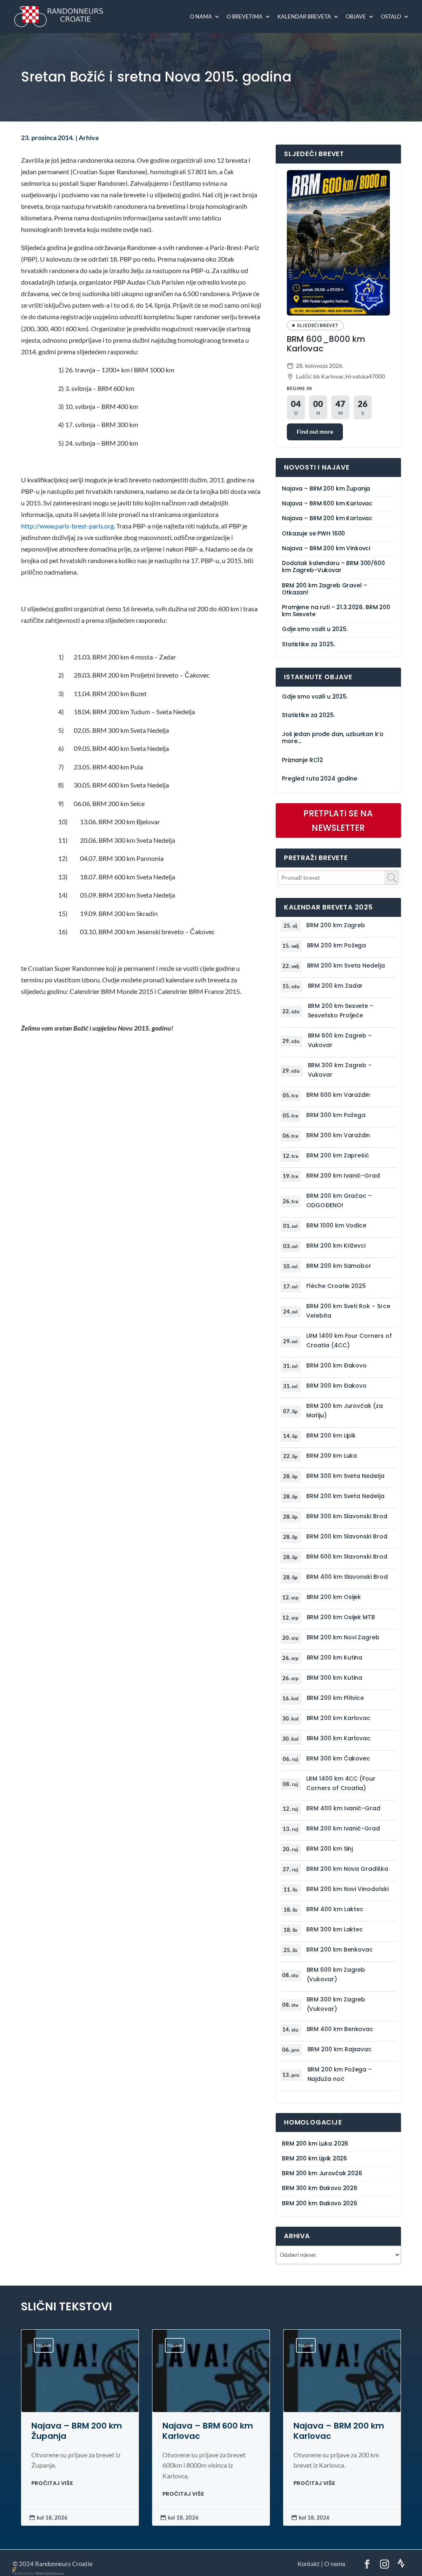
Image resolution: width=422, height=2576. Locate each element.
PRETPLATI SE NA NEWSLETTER (338, 821)
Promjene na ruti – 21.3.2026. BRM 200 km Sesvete (336, 611)
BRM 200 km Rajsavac (340, 2049)
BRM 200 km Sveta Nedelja (346, 965)
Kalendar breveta (304, 17)
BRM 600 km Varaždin (338, 1095)
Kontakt (309, 2564)
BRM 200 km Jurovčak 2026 (322, 2173)
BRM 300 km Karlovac (339, 1738)
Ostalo (391, 17)
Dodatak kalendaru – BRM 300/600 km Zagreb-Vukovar (333, 567)
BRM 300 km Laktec (335, 1929)
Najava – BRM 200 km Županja (326, 489)
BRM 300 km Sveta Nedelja (345, 1476)
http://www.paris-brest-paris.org (67, 526)
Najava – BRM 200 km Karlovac (327, 518)
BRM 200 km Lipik (331, 1435)
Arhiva (89, 138)
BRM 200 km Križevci (336, 1246)
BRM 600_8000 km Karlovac (326, 344)
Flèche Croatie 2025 (336, 1286)
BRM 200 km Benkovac (340, 1950)
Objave (356, 17)
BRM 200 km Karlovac (339, 1718)
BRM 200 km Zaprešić (338, 1155)
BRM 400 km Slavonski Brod (347, 1577)
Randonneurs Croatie (64, 2564)
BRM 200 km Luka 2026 (315, 2144)
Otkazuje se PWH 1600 (313, 534)
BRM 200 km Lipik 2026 (314, 2159)
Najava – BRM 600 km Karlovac (327, 504)
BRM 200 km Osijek (334, 1597)
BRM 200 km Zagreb (336, 925)
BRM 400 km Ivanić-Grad (343, 1808)
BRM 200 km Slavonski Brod (347, 1536)
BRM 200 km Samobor (339, 1266)
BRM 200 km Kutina (335, 1657)
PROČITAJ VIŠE (52, 2483)
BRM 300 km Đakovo (336, 1386)
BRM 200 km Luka (332, 1456)
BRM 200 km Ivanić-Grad (343, 1176)
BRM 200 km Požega (337, 945)
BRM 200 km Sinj (329, 1849)
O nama (201, 17)
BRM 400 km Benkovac (340, 2029)
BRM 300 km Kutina (335, 1678)
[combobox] (339, 878)
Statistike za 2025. (308, 644)
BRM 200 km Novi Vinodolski (347, 1889)
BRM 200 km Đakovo (336, 1365)
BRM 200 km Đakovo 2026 (320, 2203)
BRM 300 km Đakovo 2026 (320, 2188)
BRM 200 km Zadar (335, 986)
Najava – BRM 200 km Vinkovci (326, 548)
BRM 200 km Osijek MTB (341, 1617)
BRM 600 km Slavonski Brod (347, 1557)
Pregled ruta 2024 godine (320, 779)
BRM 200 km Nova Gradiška (347, 1869)
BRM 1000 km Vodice (336, 1225)
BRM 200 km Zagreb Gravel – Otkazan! (324, 589)
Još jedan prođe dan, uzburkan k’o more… (332, 738)
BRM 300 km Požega (336, 1115)
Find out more (315, 431)
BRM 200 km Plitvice (335, 1698)
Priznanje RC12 (302, 760)
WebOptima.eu (49, 2573)
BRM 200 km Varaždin (338, 1135)
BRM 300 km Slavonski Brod (347, 1516)
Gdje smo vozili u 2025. (315, 629)
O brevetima (245, 17)
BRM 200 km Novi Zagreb (343, 1637)
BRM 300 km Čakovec (338, 1758)
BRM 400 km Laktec (335, 1909)
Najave (44, 2345)
